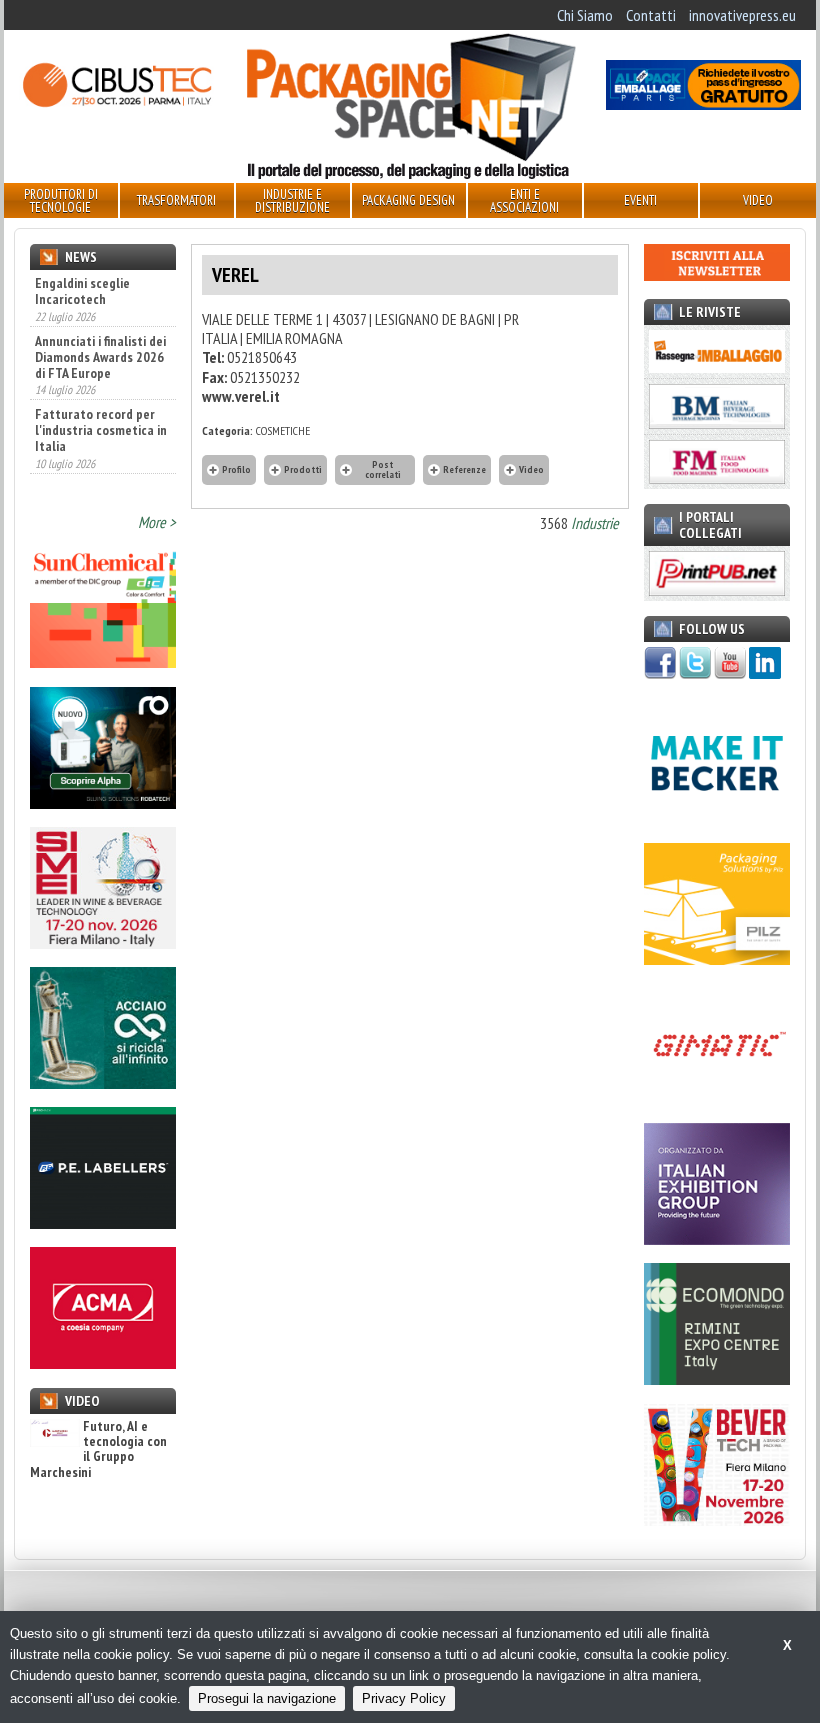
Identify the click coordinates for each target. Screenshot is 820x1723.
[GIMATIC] (717, 1099)
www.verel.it (241, 396)
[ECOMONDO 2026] (717, 1379)
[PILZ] (717, 959)
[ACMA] (103, 1363)
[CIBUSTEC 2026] (116, 104)
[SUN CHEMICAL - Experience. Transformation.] (103, 662)
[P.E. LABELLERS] (103, 1223)
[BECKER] (717, 818)
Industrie (595, 523)
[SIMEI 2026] (103, 943)
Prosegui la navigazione (267, 1698)
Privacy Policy (404, 1698)
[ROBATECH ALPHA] (103, 803)
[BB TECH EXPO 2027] (717, 1239)
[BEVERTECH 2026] (717, 1520)
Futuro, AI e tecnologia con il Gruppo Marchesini (98, 1450)
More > (157, 522)
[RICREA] (103, 1083)
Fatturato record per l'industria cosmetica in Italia (101, 430)
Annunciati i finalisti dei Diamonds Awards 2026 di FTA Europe (100, 357)
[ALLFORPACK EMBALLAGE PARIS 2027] (703, 104)
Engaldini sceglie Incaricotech (82, 291)
